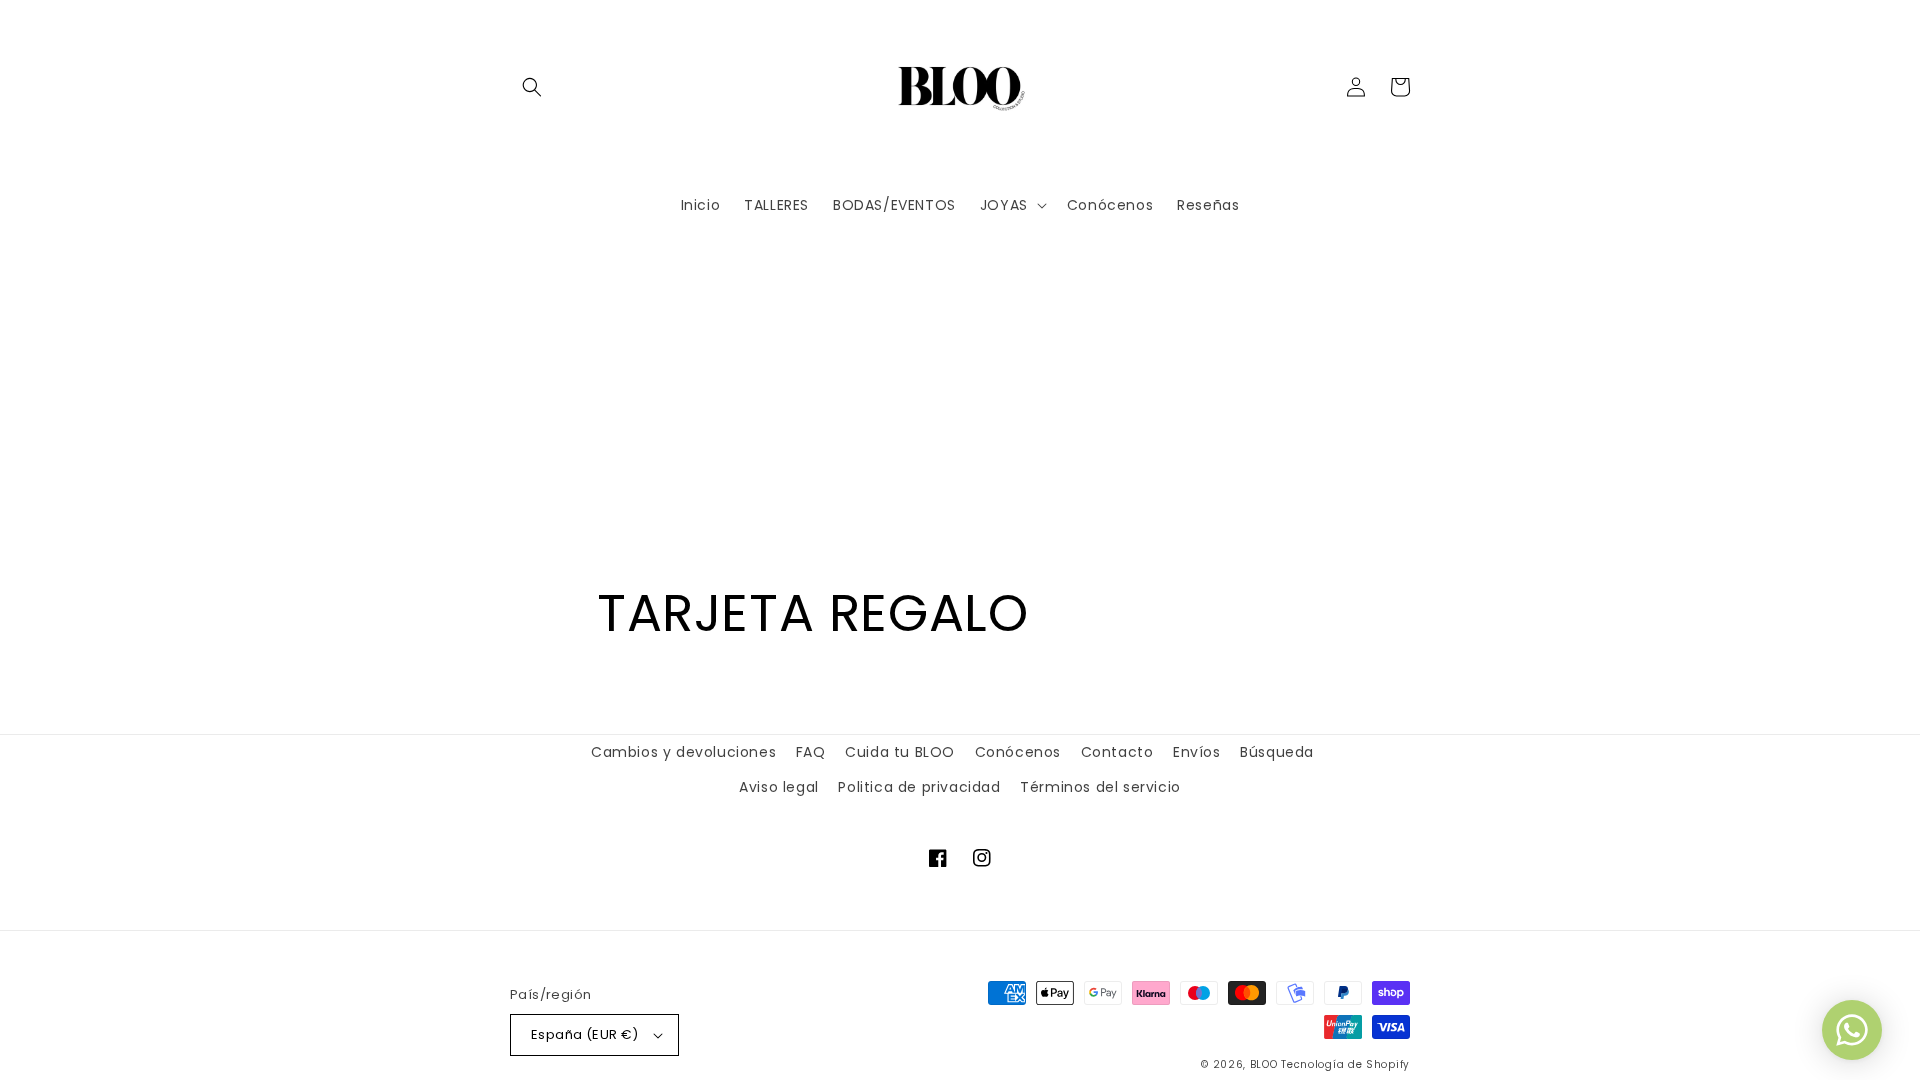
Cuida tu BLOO (900, 752)
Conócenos (1018, 752)
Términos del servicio (1100, 787)
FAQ (811, 752)
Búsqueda (1277, 752)
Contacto (1117, 752)
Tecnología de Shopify (1345, 1064)
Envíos (1197, 752)
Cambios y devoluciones (683, 752)
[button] (532, 87)
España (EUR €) (585, 1034)
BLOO (1264, 1064)
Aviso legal (779, 787)
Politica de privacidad (919, 787)
